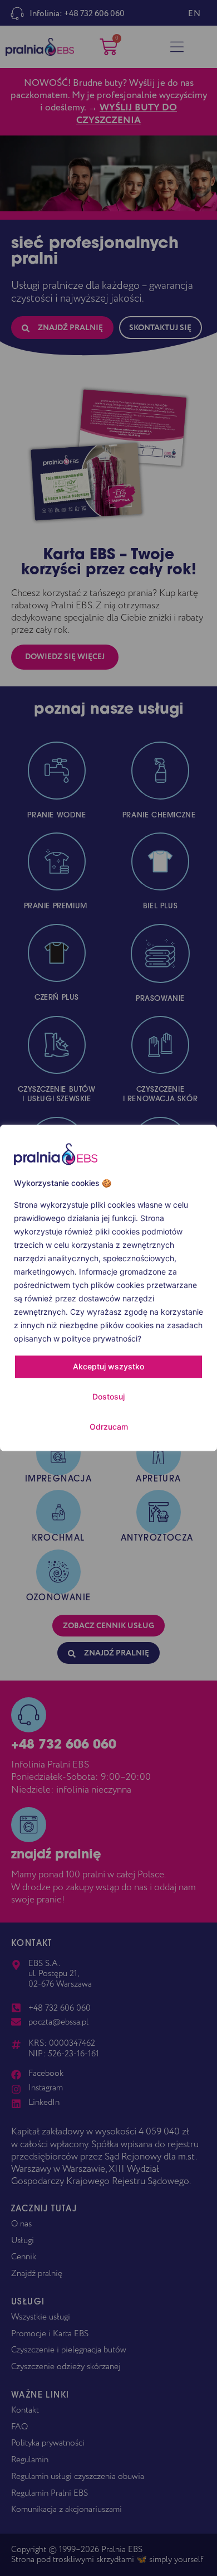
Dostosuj (108, 1397)
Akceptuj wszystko (108, 1367)
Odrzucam (109, 1427)
